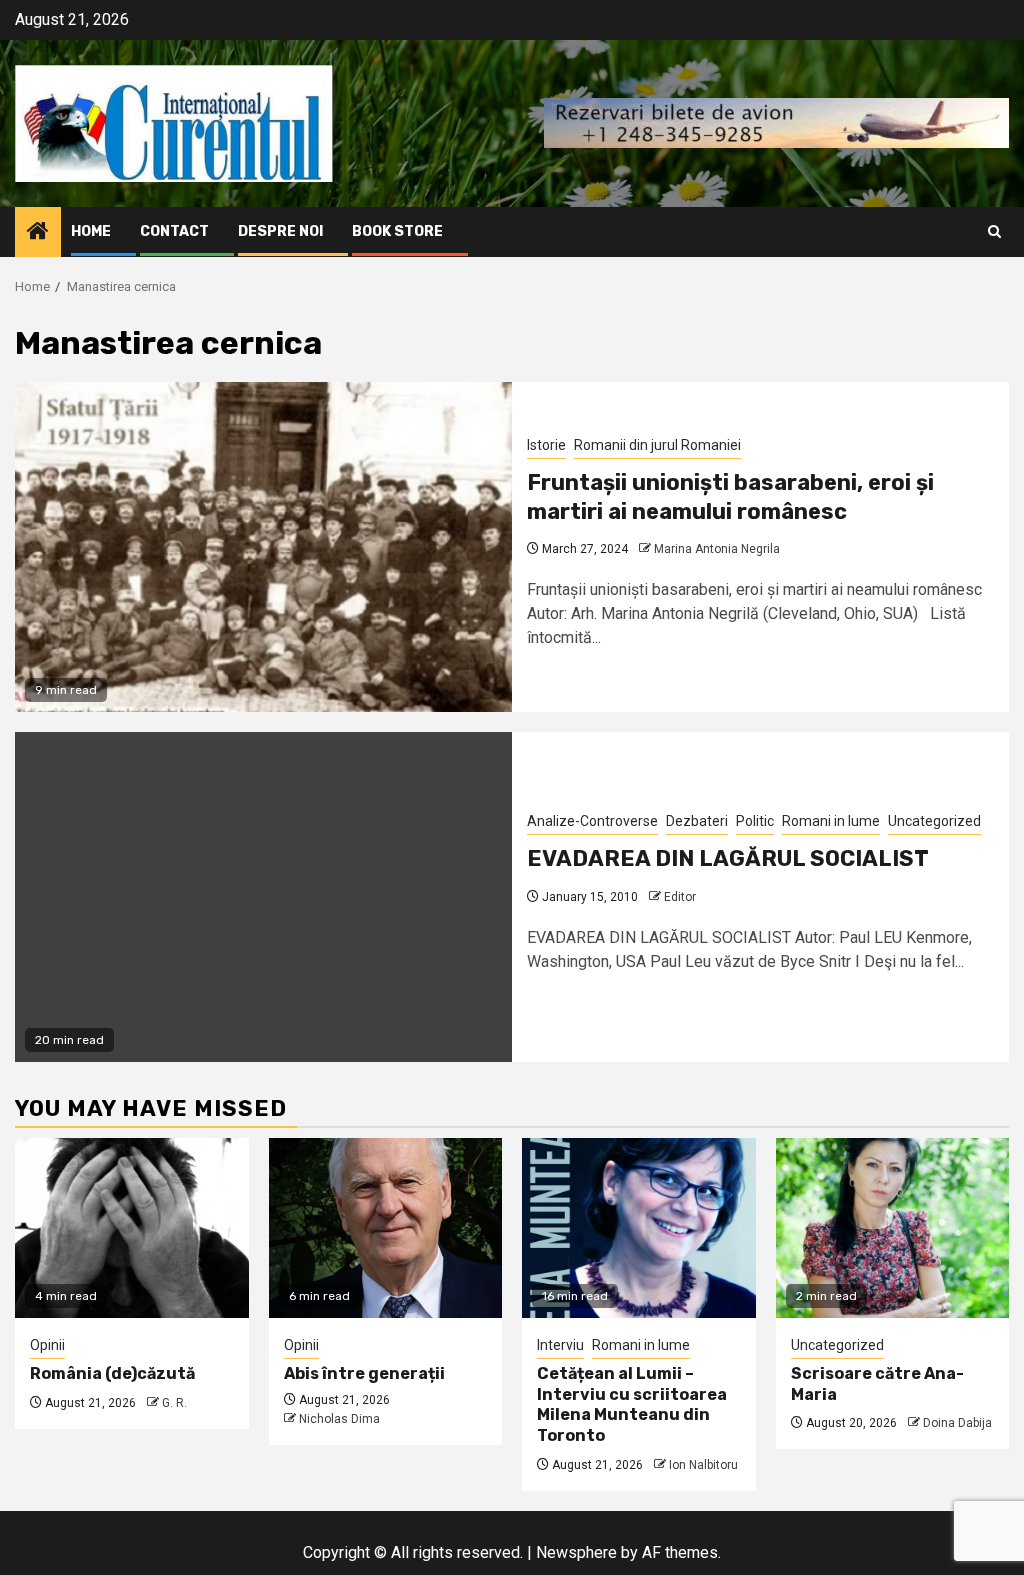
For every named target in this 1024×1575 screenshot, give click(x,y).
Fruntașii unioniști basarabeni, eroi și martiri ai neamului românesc (730, 497)
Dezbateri (697, 821)
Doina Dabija (957, 1423)
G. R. (174, 1403)
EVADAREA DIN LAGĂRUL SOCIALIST (728, 858)
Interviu (560, 1345)
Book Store (397, 231)
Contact (174, 231)
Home (91, 231)
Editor (680, 897)
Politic (755, 821)
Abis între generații (364, 1373)
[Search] (994, 231)
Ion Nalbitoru (703, 1465)
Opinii (47, 1345)
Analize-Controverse (592, 821)
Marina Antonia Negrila (717, 549)
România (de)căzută (112, 1373)
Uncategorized (934, 821)
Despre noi (280, 231)
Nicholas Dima (339, 1419)
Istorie (546, 445)
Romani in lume (831, 821)
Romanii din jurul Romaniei (657, 445)
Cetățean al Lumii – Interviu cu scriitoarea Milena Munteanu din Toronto (632, 1404)
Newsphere (576, 1552)
